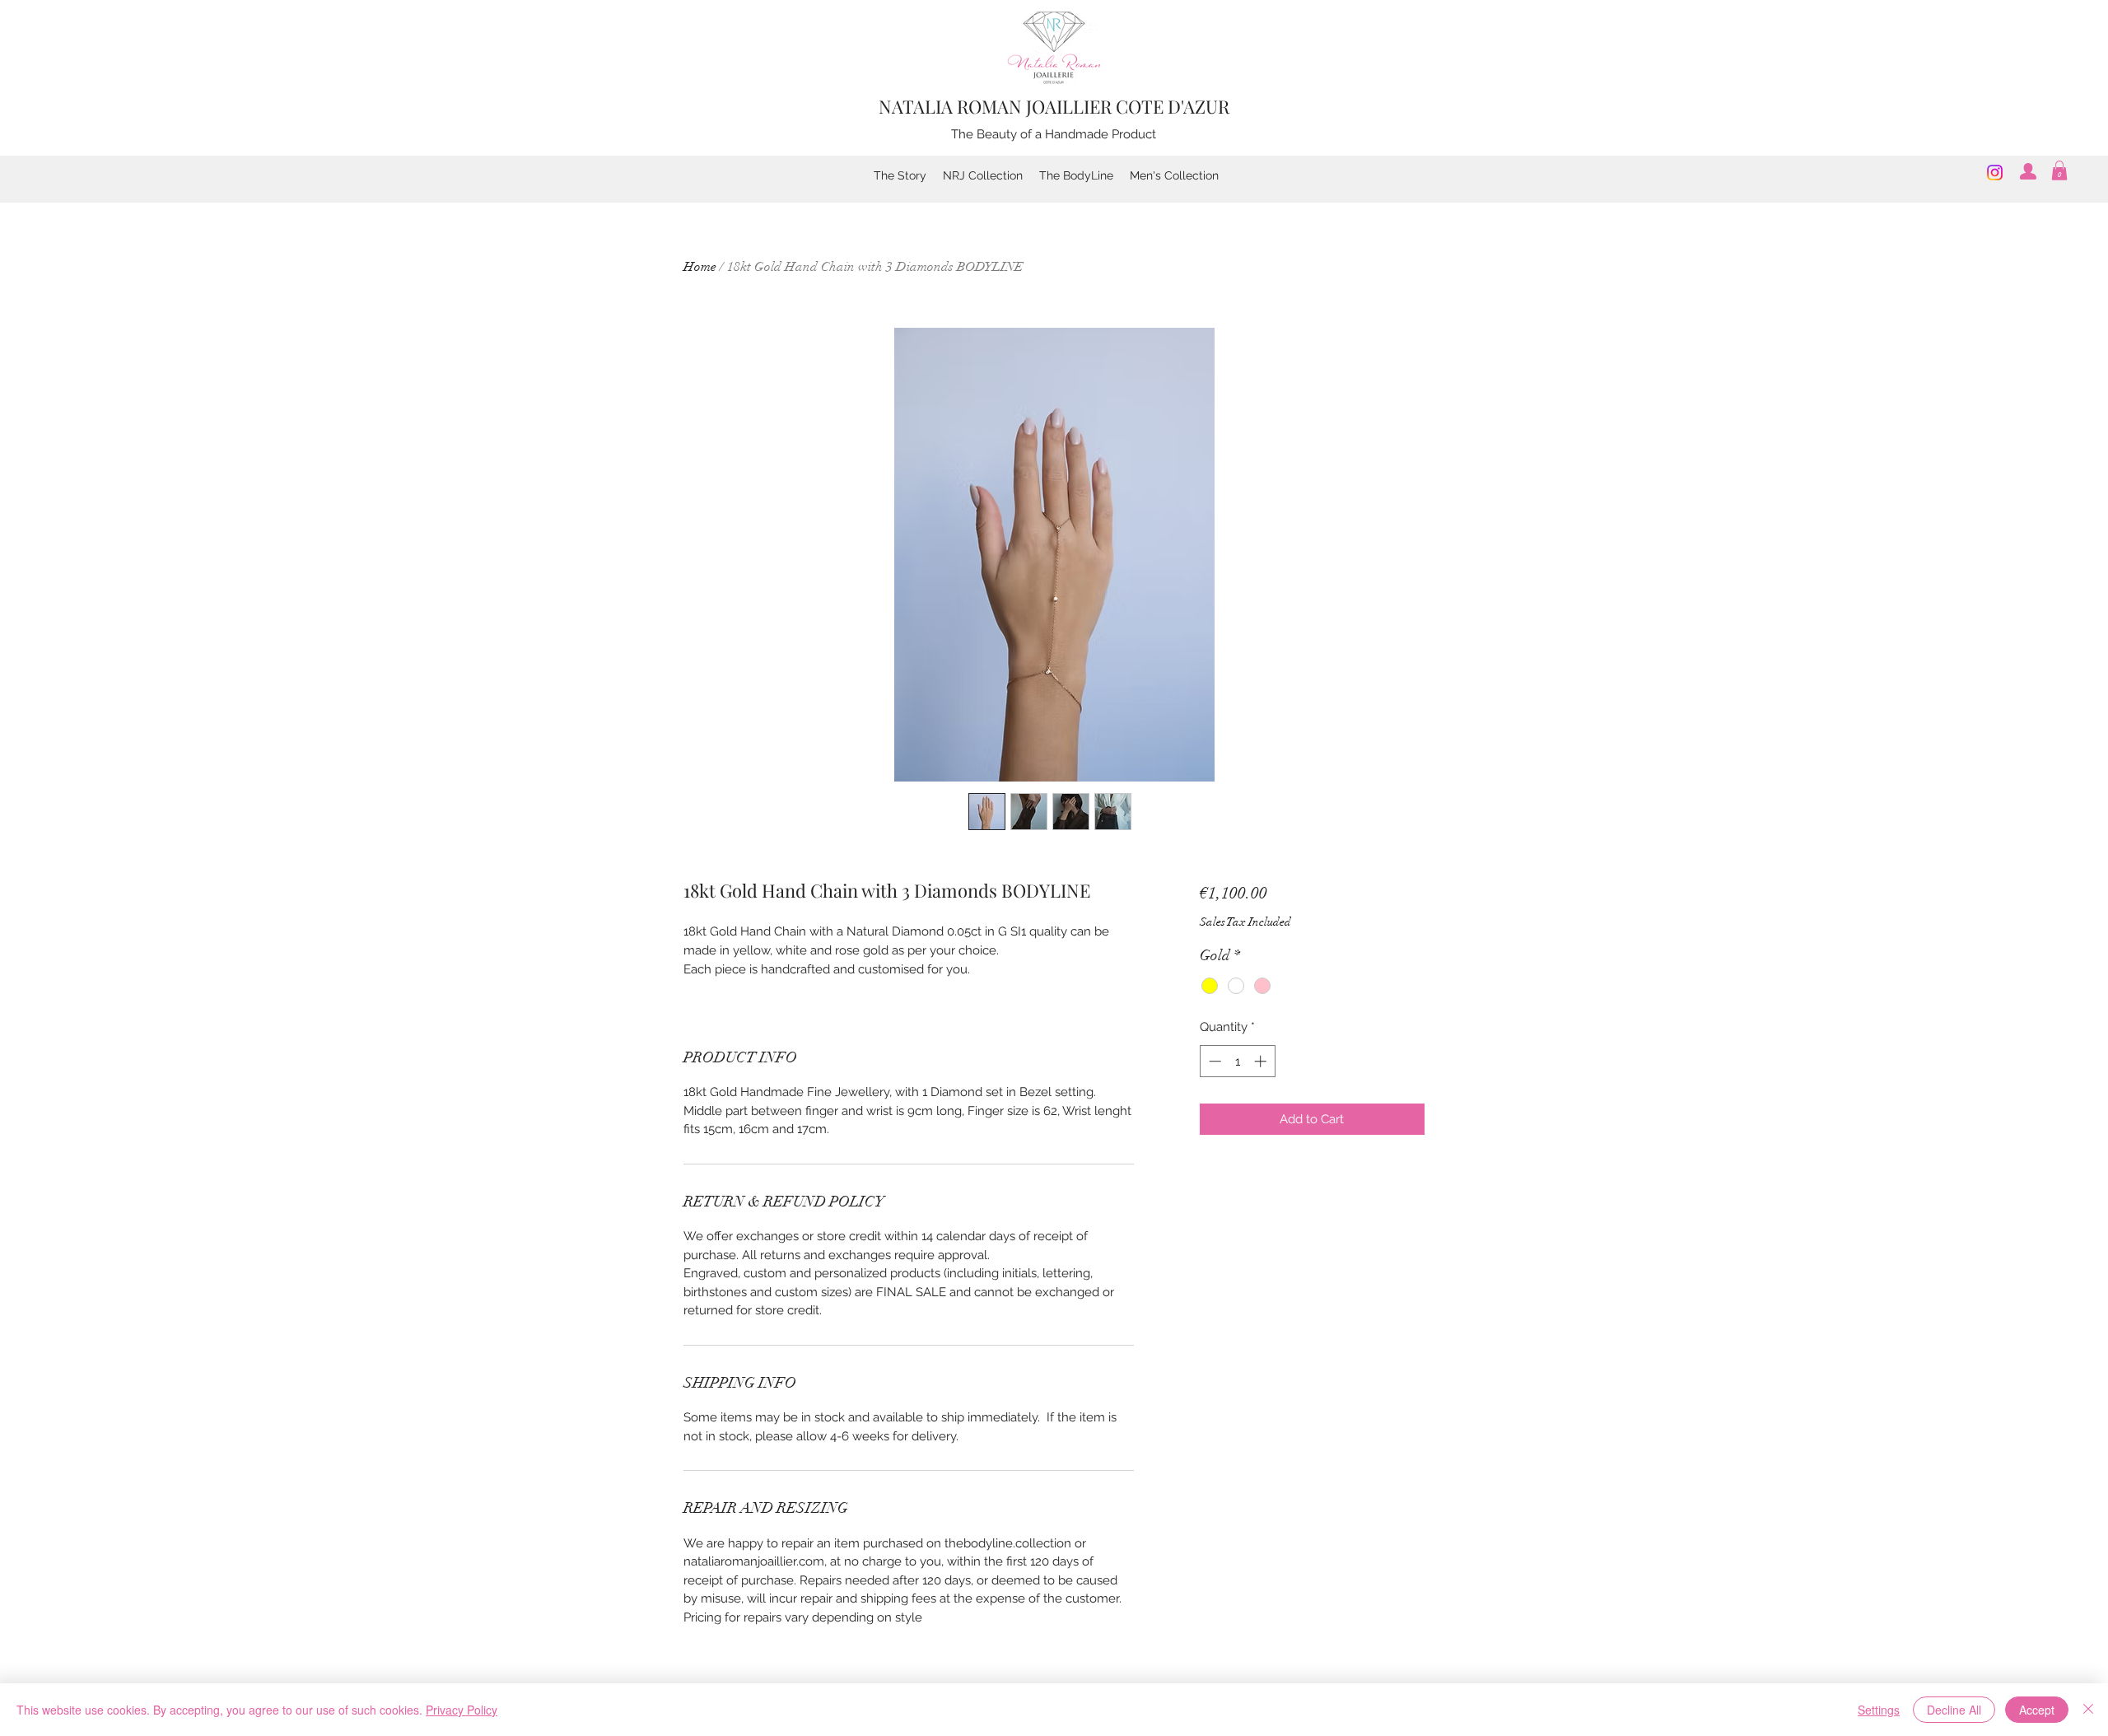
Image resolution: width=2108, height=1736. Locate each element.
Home (700, 267)
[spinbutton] (1237, 1061)
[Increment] (1262, 1061)
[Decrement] (1213, 1061)
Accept (2037, 1710)
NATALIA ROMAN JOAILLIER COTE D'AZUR (1054, 106)
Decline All (1954, 1710)
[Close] (2088, 1710)
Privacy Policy (462, 1710)
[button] (2059, 170)
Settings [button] (1879, 1710)
